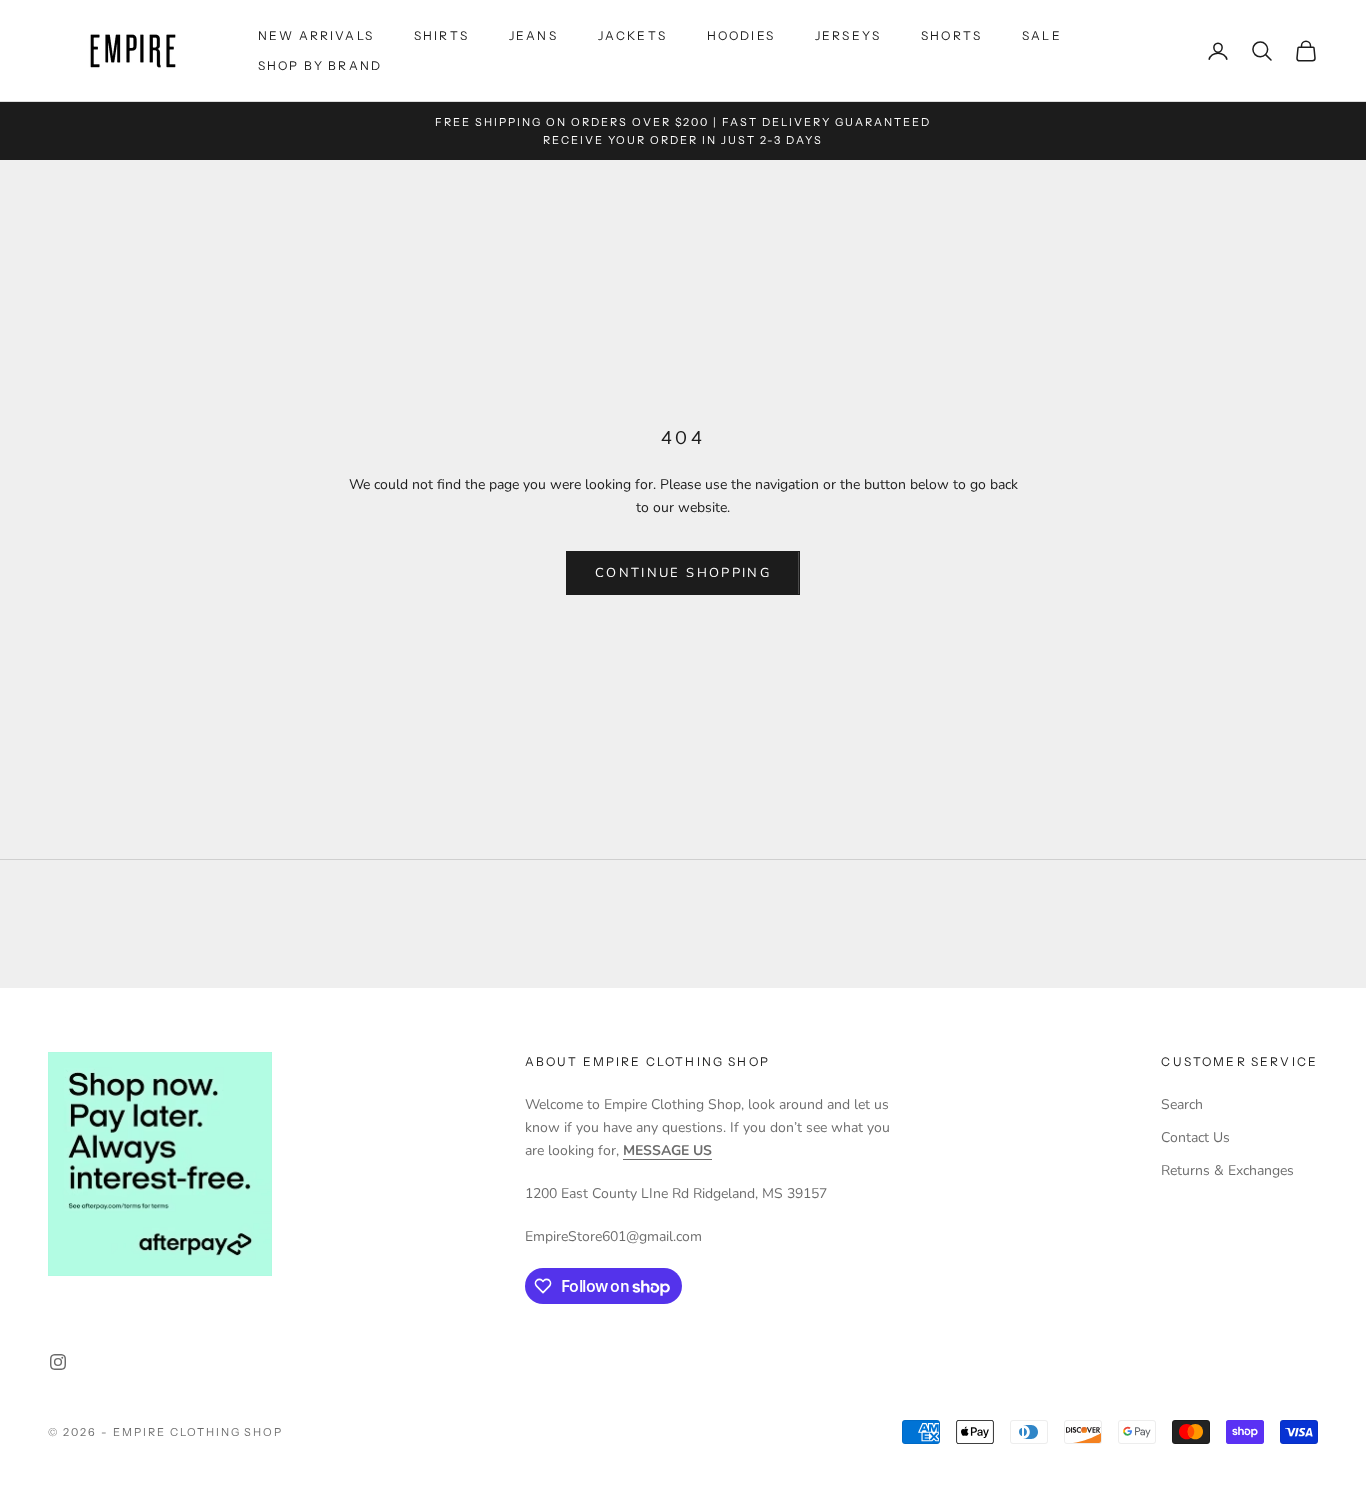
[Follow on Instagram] (58, 1362)
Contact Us (1195, 1137)
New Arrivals (316, 35)
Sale (1042, 35)
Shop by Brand (320, 65)
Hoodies (741, 35)
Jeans (533, 35)
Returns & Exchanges (1227, 1170)
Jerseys (848, 35)
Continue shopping (683, 573)
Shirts (441, 35)
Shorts (951, 35)
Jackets (632, 35)
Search (1182, 1104)
